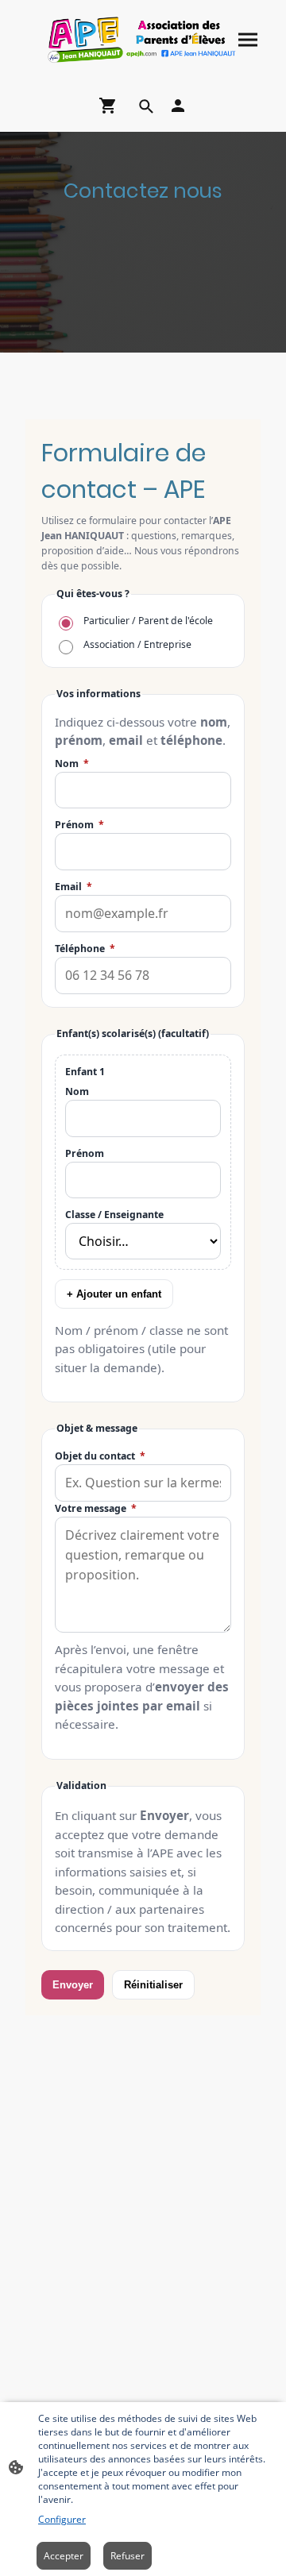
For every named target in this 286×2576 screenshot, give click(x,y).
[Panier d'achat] (111, 106)
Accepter (64, 2556)
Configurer (62, 2519)
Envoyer (73, 1985)
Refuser (128, 2556)
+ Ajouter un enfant (114, 1294)
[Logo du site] (143, 40)
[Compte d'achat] (178, 106)
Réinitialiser (153, 1985)
